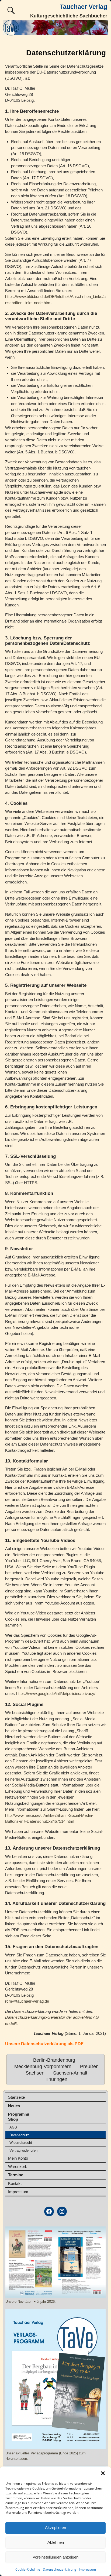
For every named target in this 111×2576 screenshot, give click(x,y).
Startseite (16, 2097)
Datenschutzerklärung (60, 2569)
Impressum (87, 2569)
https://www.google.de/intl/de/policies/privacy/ (56, 1693)
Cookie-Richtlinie (28, 2569)
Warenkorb (18, 2166)
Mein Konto (18, 2158)
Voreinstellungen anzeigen (55, 2557)
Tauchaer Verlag (84, 7)
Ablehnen (56, 2542)
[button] (103, 2473)
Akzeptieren (55, 2528)
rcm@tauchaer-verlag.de (27, 2001)
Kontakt (15, 2183)
